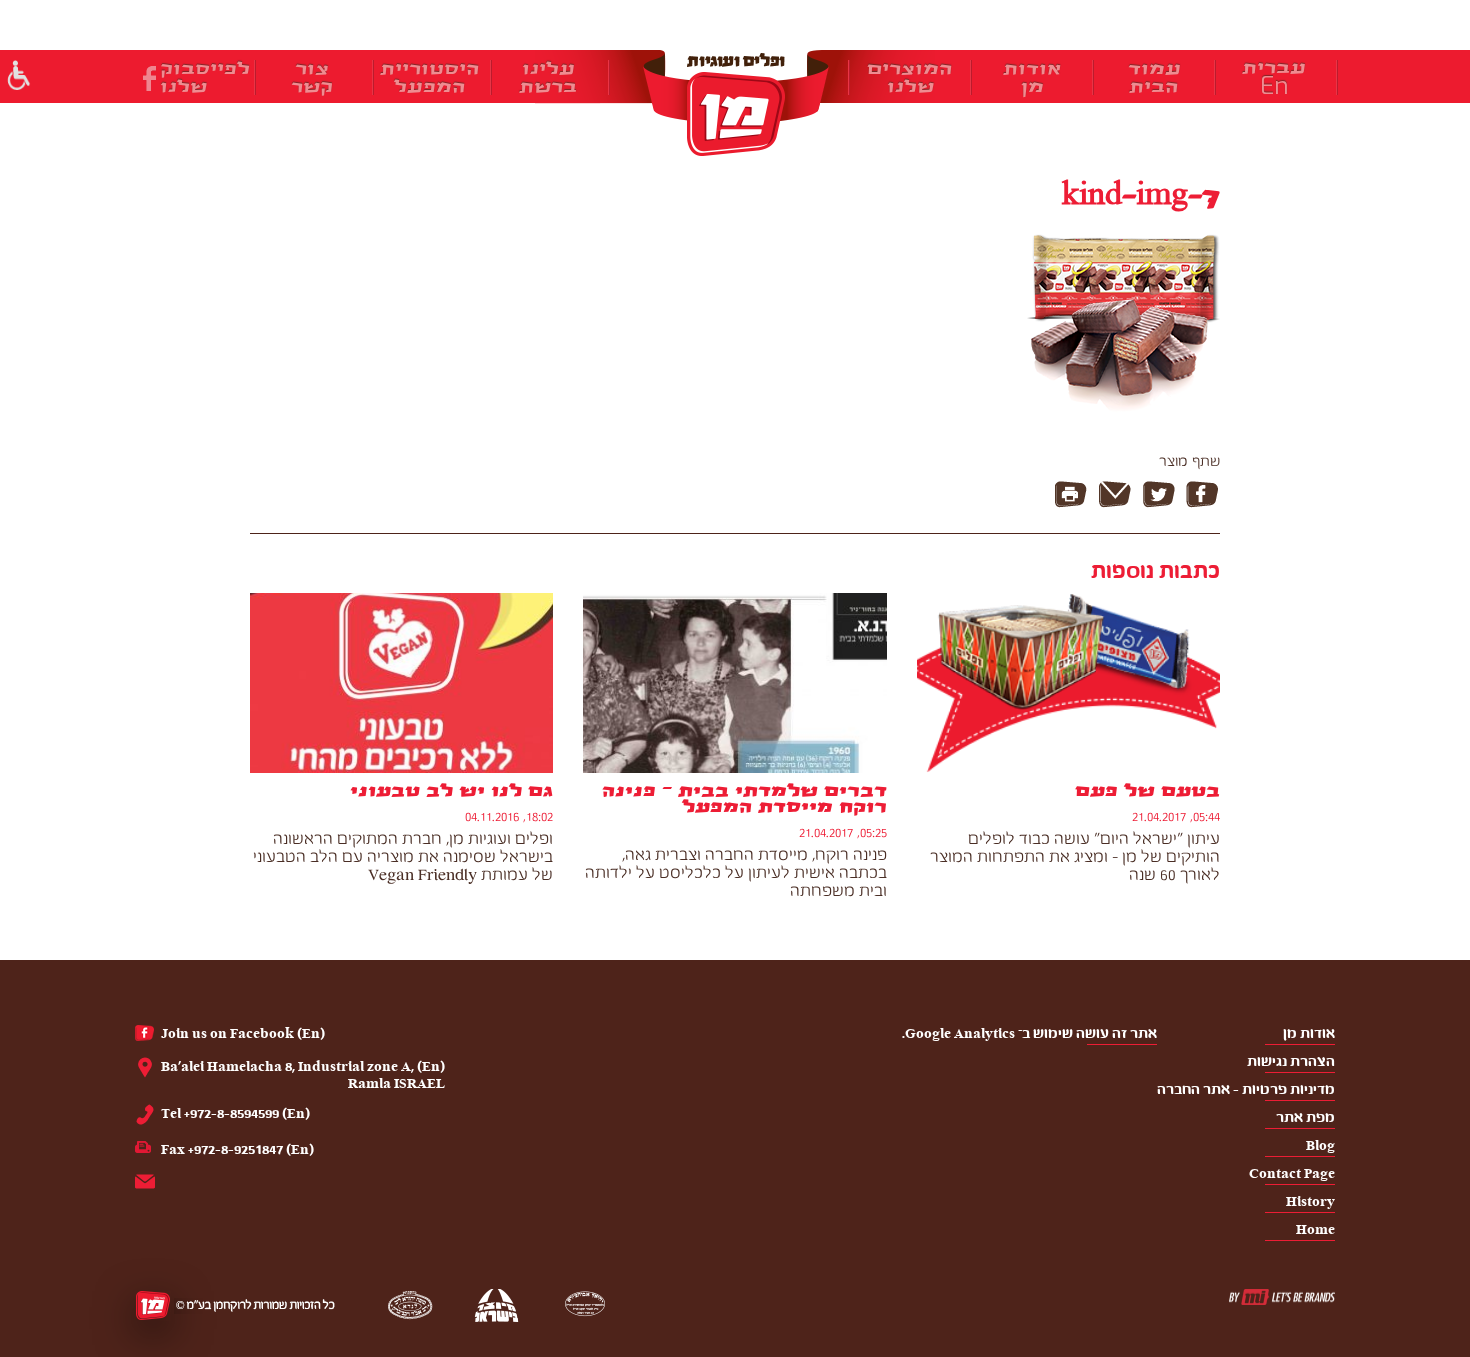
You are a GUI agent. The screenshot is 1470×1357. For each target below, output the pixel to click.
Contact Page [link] (1292, 1173)
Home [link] (1315, 1229)
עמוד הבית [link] (1154, 78)
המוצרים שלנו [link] (910, 78)
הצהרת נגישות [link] (1291, 1061)
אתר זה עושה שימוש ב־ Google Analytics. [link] (1029, 1033)
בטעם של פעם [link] (1147, 791)
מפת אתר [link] (1305, 1117)
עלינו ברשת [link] (548, 78)
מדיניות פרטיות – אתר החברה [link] (1246, 1089)
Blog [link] (1320, 1145)
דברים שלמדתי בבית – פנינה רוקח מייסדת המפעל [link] (744, 799)
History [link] (1310, 1201)
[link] (735, 103)
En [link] (1274, 86)
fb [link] (149, 78)
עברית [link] (1274, 68)
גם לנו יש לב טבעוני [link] (451, 791)
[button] (17, 77)
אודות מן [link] (1032, 78)
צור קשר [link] (312, 78)
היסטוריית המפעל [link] (430, 78)
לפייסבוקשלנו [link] (205, 78)
